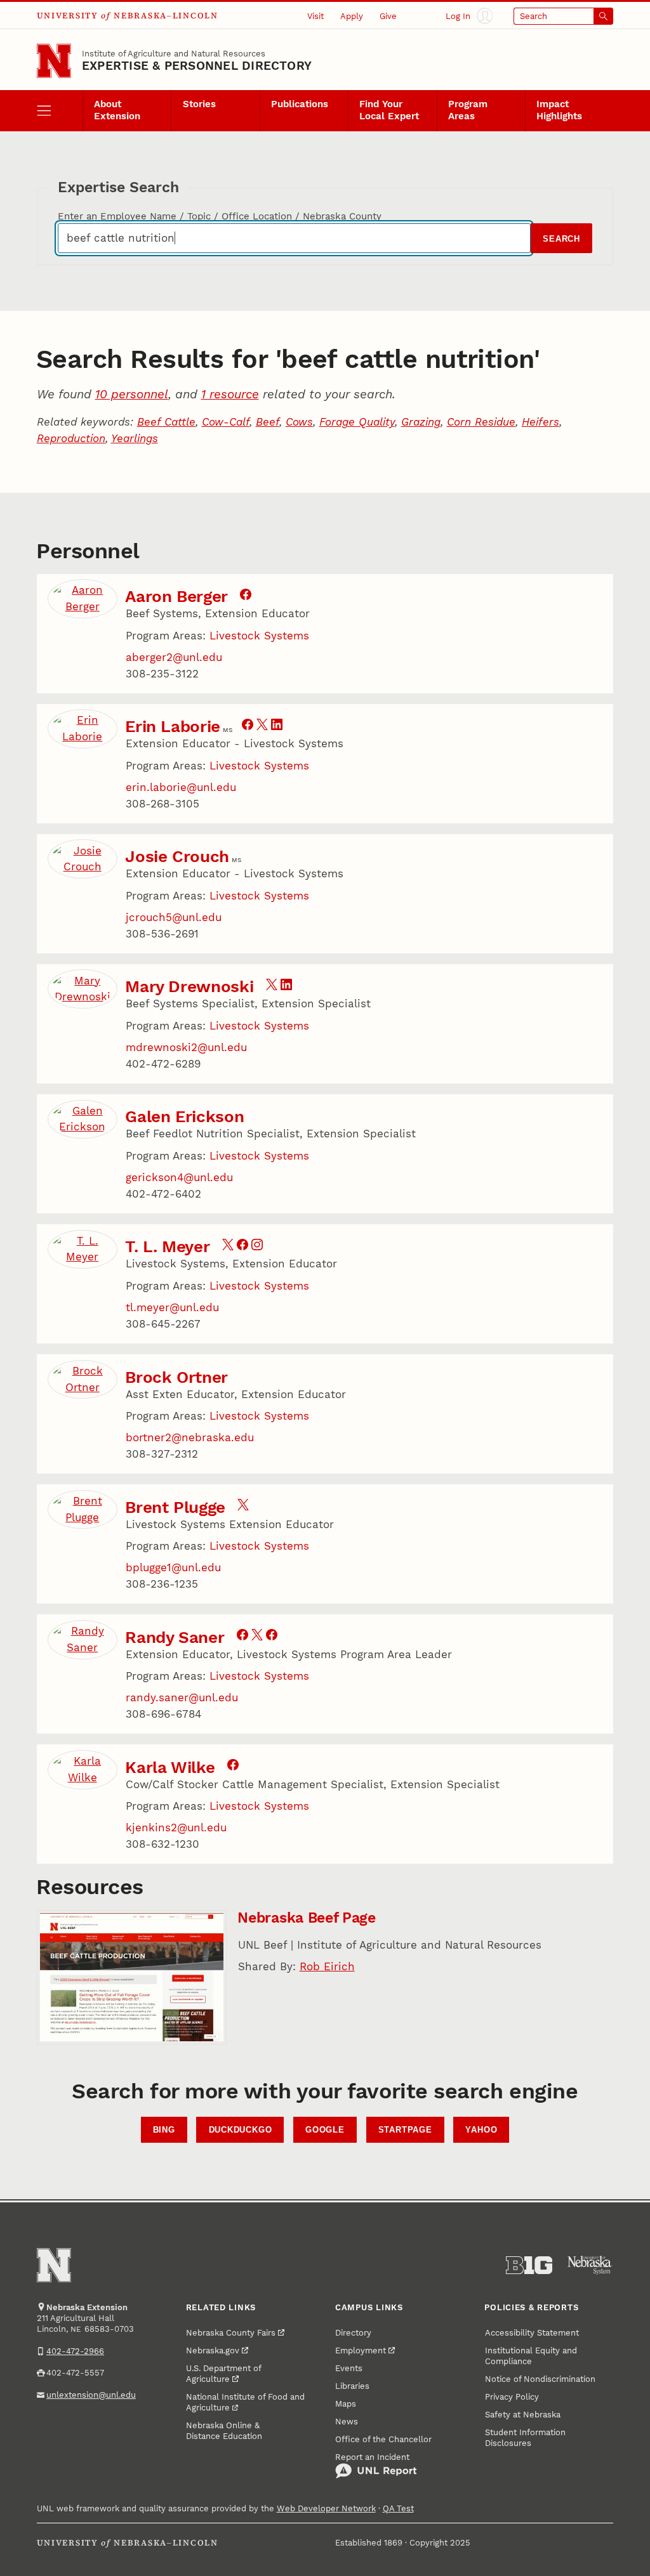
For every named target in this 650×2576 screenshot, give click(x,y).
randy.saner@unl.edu (182, 1697)
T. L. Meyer (167, 1246)
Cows (299, 422)
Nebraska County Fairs (231, 2333)
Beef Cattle (166, 422)
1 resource (230, 394)
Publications (300, 104)
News (347, 2422)
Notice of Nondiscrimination (540, 2379)
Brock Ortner (176, 1377)
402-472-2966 (75, 2351)
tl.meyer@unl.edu (172, 1307)
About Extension (117, 110)
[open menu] (60, 110)
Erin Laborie (173, 726)
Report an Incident (372, 2457)
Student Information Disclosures (525, 2438)
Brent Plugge (175, 1507)
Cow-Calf (226, 422)
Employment (361, 2350)
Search (561, 239)
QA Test (398, 2508)
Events (349, 2368)
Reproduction (71, 438)
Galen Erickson (184, 1116)
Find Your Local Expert (389, 110)
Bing (164, 2130)
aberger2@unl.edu (174, 657)
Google (325, 2130)
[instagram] (257, 1246)
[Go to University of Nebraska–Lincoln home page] (54, 61)
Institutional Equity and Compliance (531, 2356)
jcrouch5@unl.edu (174, 917)
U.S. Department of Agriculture (224, 2374)
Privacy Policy (512, 2397)
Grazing (421, 422)
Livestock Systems (259, 636)
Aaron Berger (176, 596)
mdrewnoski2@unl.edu (186, 1047)
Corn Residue (481, 422)
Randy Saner (175, 1637)
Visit (315, 16)
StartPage (405, 2130)
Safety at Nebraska (523, 2415)
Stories (199, 104)
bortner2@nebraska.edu (190, 1437)
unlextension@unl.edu (91, 2395)
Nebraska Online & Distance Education (224, 2431)
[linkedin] (277, 726)
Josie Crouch (177, 856)
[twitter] (262, 726)
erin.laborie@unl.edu (181, 787)
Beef (268, 422)
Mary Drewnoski (189, 986)
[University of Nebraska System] (590, 2265)
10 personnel (132, 394)
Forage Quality (357, 422)
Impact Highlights (559, 110)
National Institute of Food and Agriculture (245, 2402)
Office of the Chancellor (383, 2439)
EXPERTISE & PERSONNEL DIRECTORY (197, 66)
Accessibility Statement (532, 2333)
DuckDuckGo (241, 2130)
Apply (352, 16)
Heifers (541, 422)
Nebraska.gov (213, 2350)
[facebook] (246, 596)
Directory (353, 2333)
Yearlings (135, 438)
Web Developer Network (326, 2508)
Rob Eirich (327, 1966)
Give (388, 16)
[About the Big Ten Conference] (529, 2265)
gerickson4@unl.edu (179, 1177)
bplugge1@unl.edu (173, 1567)
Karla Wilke (170, 1767)
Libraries (352, 2386)
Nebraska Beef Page (307, 1918)
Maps (346, 2404)
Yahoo (481, 2130)
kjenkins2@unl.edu (176, 1827)
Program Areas (468, 110)
